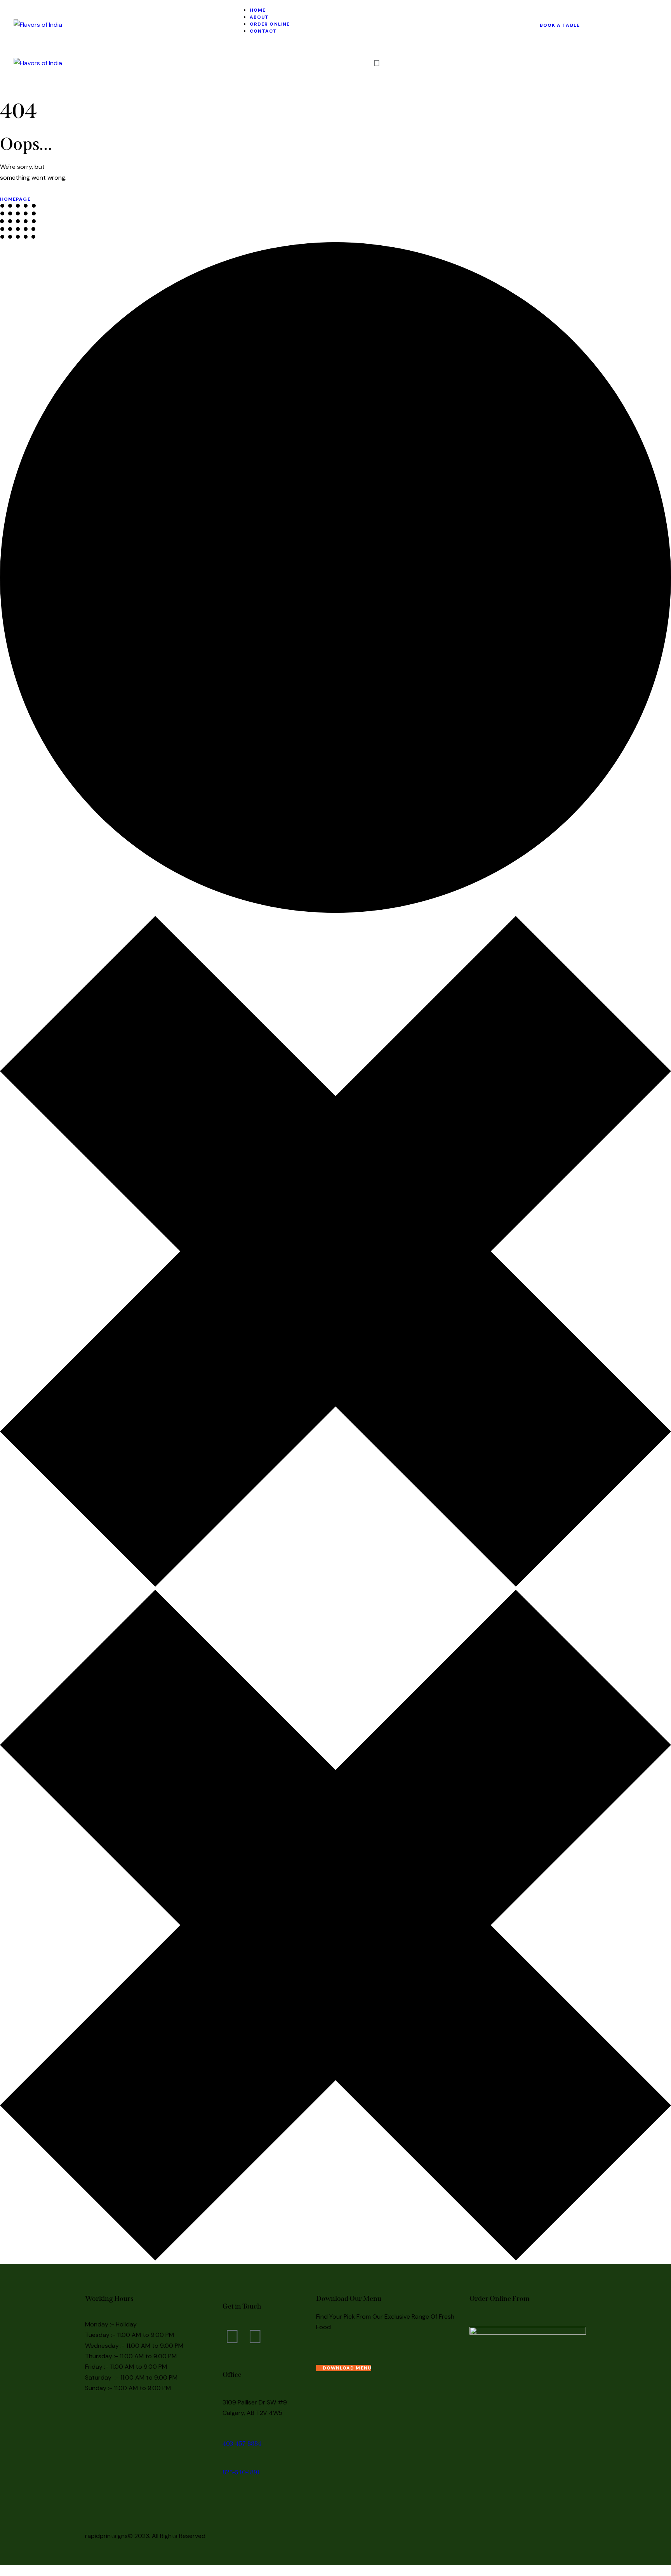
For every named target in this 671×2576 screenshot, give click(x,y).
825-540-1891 (241, 2472)
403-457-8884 (242, 2443)
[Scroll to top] (4, 2570)
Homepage (15, 199)
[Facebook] (232, 2337)
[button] (377, 63)
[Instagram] (255, 2337)
